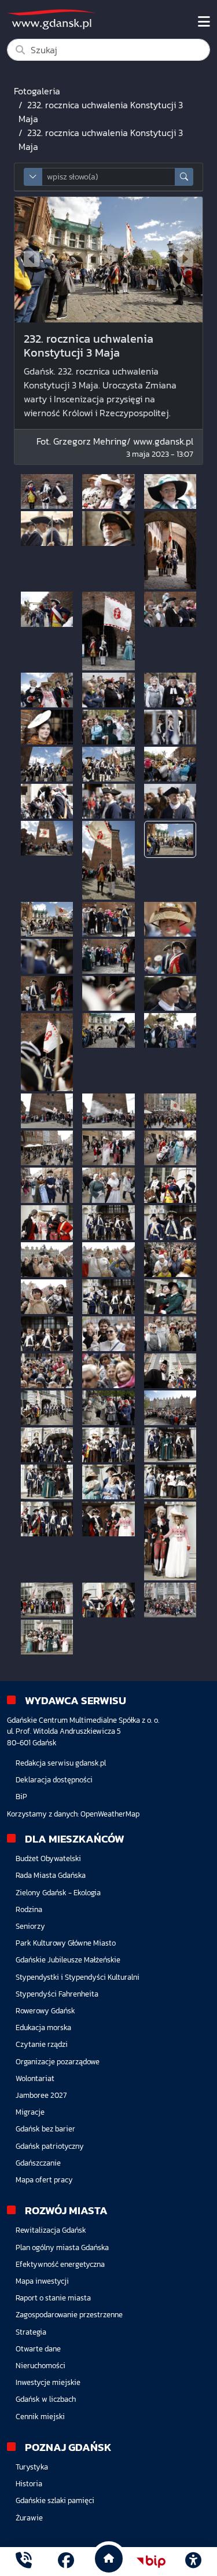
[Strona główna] (24, 2562)
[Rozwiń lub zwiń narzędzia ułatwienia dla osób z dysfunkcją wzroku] (193, 2562)
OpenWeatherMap (110, 1814)
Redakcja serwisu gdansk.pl (61, 1763)
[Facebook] (66, 2562)
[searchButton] (184, 177)
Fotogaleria (37, 91)
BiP (21, 1797)
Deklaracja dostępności (54, 1780)
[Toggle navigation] (204, 22)
